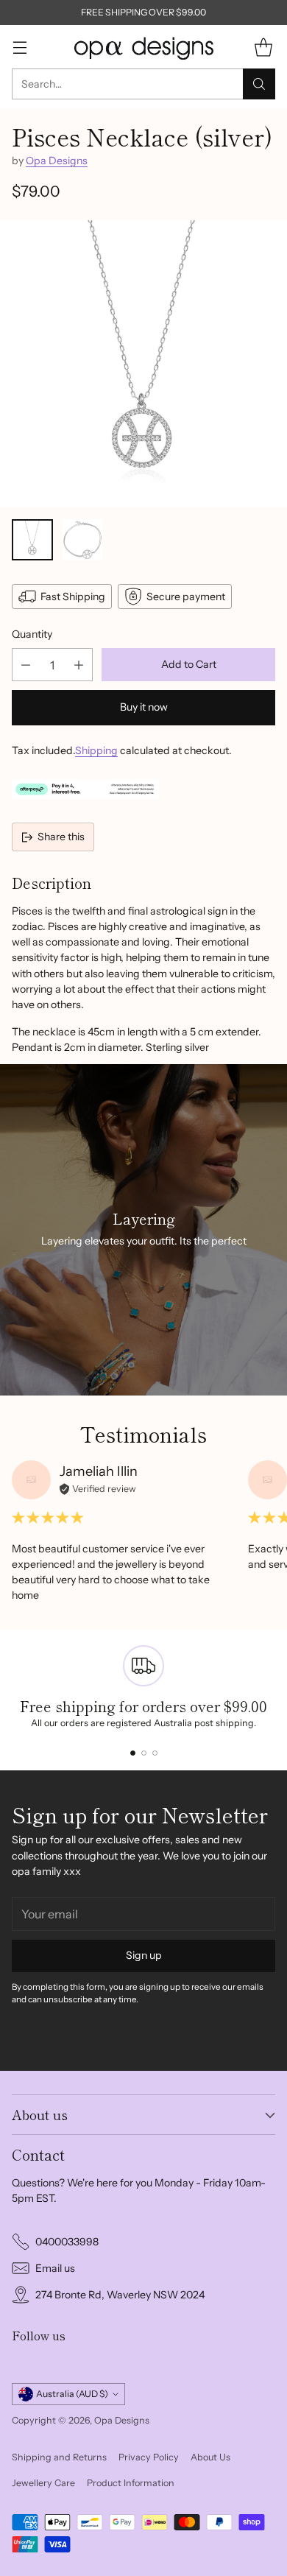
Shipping (96, 750)
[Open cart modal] (263, 47)
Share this (61, 837)
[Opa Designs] (143, 47)
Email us (55, 2268)
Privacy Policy (149, 2457)
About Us (210, 2457)
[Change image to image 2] (82, 540)
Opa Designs (57, 161)
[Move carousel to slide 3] (155, 1753)
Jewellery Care (43, 2483)
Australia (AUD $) (72, 2394)
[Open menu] (20, 47)
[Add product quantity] (79, 665)
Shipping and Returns (59, 2457)
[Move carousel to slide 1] (133, 1753)
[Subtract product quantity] (26, 665)
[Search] (259, 84)
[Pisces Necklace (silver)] (143, 364)
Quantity (32, 634)
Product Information (131, 2483)
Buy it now (144, 707)
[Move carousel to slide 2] (144, 1753)
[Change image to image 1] (32, 540)
